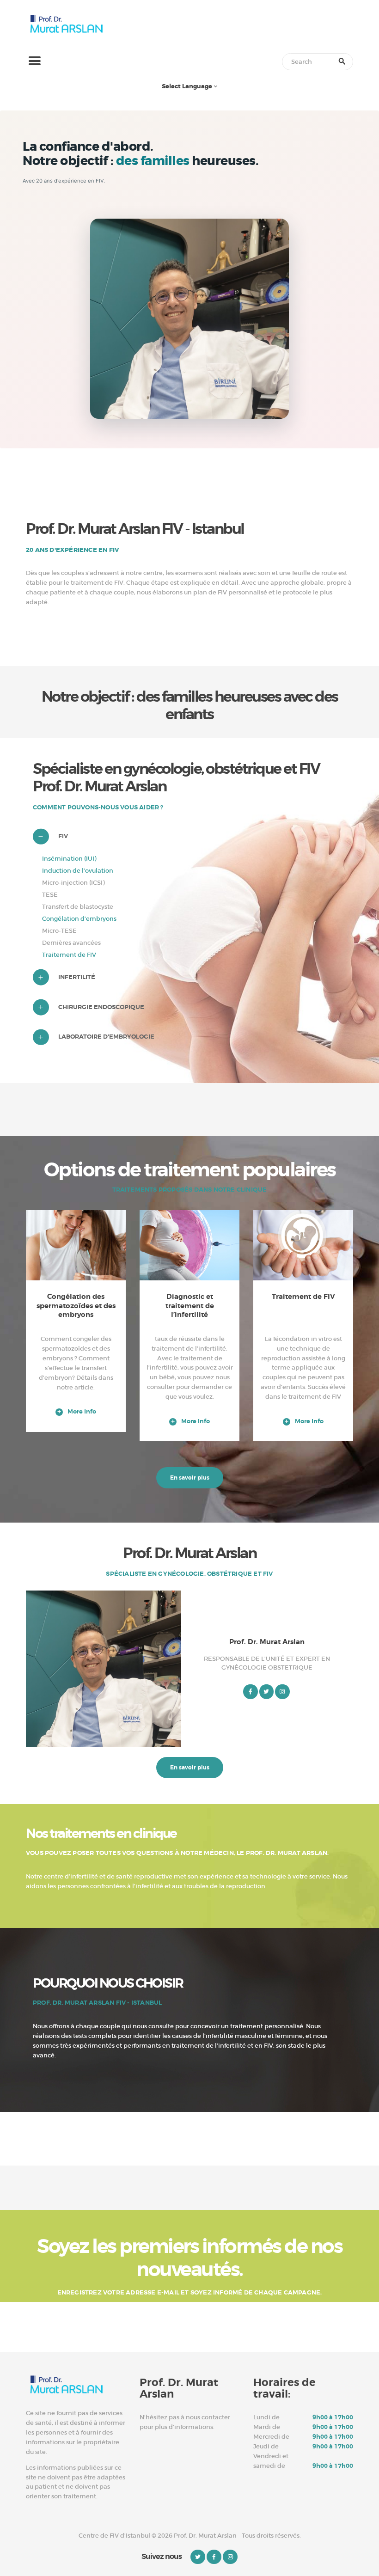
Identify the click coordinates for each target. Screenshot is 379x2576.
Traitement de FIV (69, 955)
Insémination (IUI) (69, 859)
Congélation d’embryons (79, 919)
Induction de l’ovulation (78, 871)
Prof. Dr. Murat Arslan (267, 1642)
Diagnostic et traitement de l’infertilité (190, 1306)
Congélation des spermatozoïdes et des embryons (76, 1306)
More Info (82, 1412)
